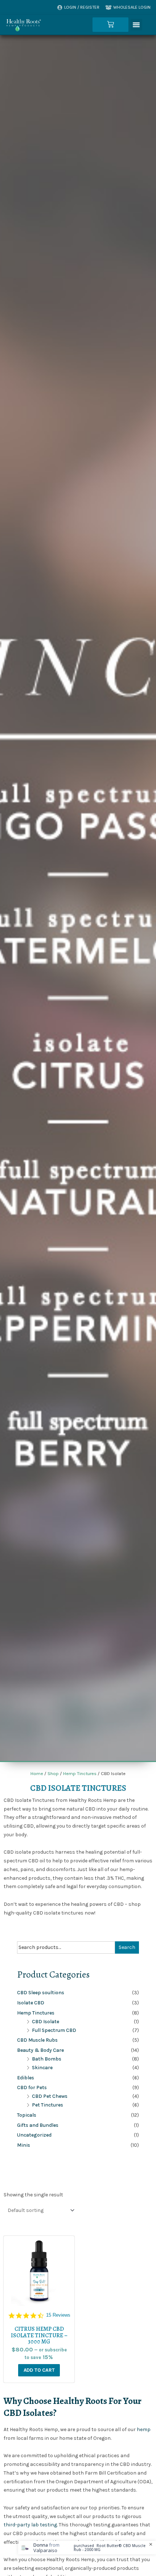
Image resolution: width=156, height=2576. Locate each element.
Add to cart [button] (39, 2370)
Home (37, 1773)
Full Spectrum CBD (54, 2030)
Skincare (42, 2068)
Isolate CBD (31, 2003)
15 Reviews (58, 2315)
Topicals (27, 2115)
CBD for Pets (32, 2087)
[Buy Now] (87, 2548)
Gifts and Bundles (38, 2125)
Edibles (26, 2078)
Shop (53, 1773)
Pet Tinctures (48, 2105)
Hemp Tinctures (80, 1773)
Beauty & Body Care (40, 2050)
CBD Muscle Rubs (37, 2040)
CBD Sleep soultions (41, 1993)
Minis (24, 2145)
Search (127, 1947)
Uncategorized (34, 2135)
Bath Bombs (47, 2059)
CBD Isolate (46, 2022)
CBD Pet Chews (50, 2096)
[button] (136, 25)
